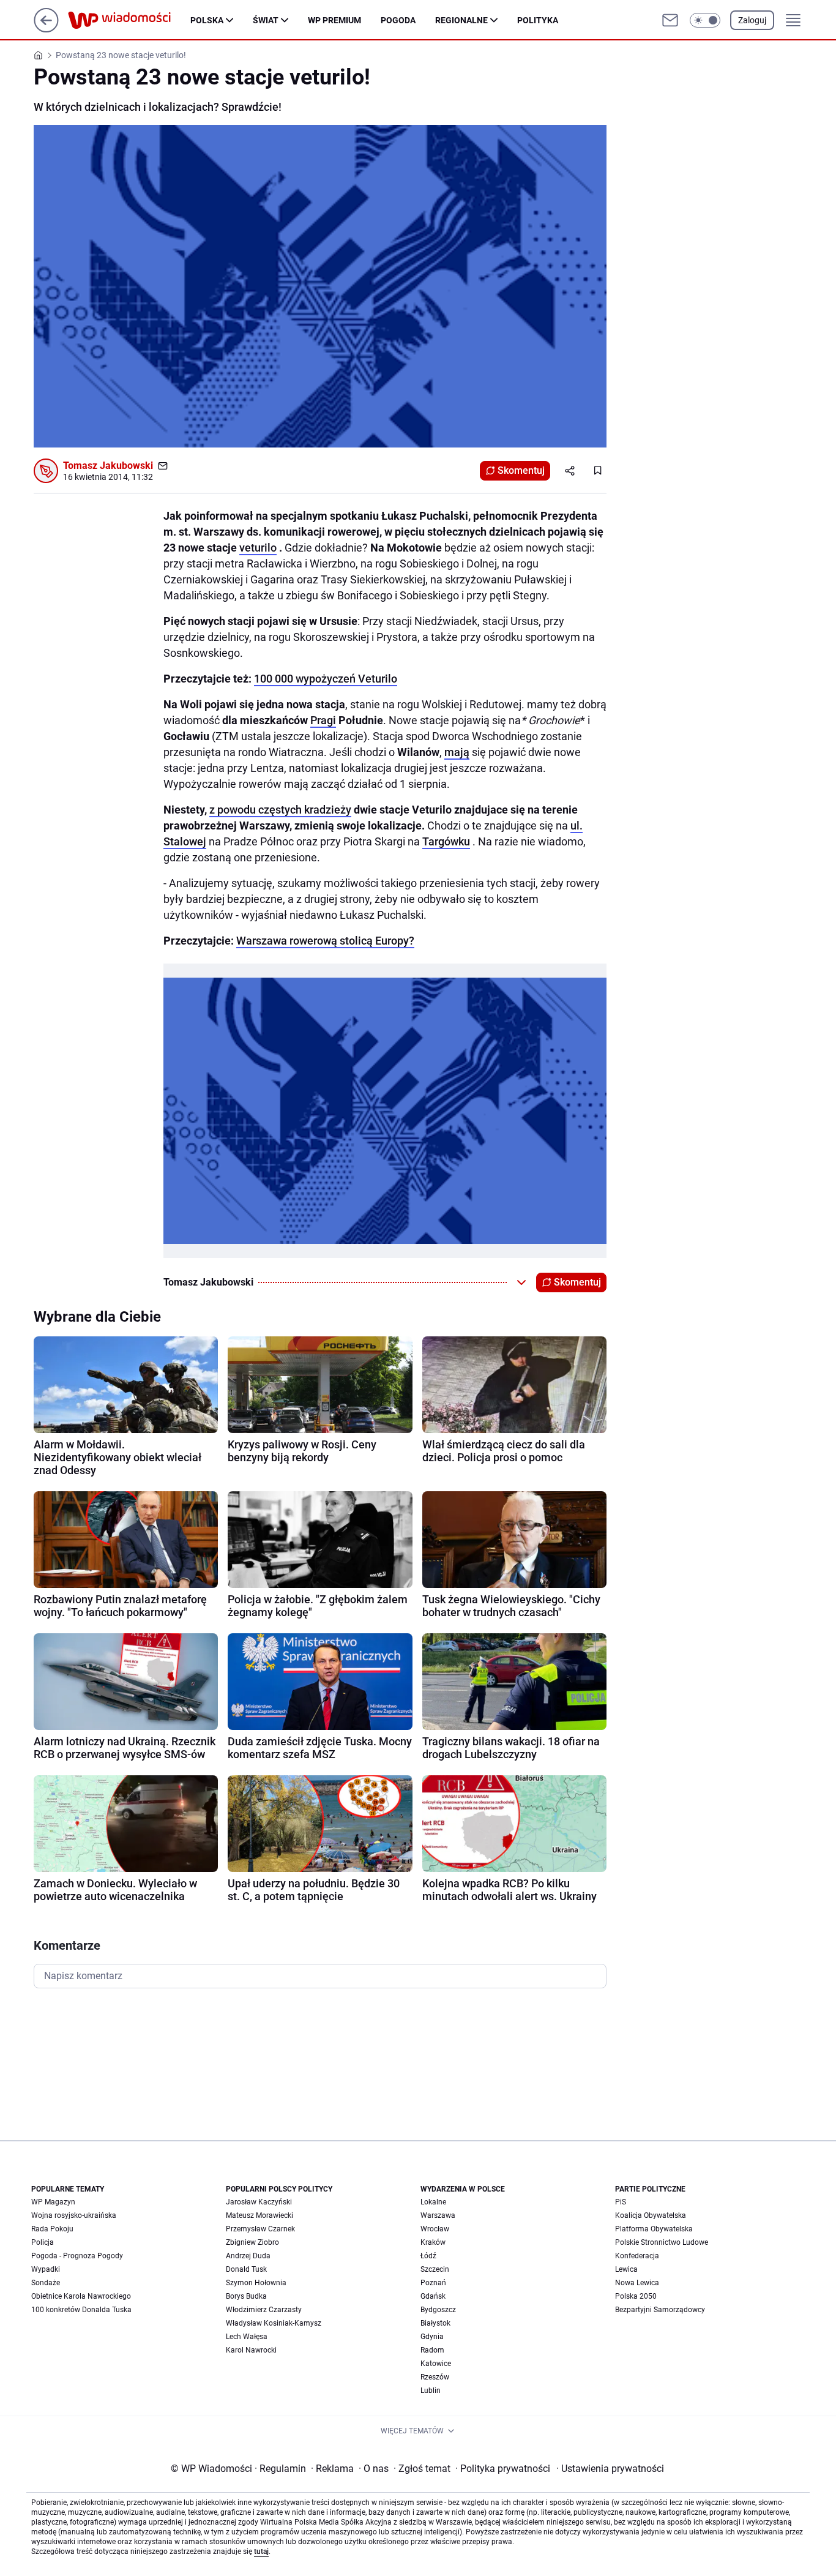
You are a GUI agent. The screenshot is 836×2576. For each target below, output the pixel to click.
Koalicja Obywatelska (651, 2215)
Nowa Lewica (637, 2283)
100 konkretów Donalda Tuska (81, 2310)
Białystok (435, 2323)
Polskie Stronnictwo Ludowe (662, 2242)
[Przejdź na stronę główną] (46, 29)
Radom (432, 2350)
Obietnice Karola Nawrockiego (81, 2296)
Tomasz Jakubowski (108, 466)
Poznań (433, 2283)
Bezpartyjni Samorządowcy (660, 2310)
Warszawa (438, 2215)
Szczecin (435, 2269)
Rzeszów (435, 2377)
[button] (705, 20)
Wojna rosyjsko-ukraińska (74, 2215)
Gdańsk (433, 2296)
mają (457, 752)
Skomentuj (521, 470)
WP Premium (334, 20)
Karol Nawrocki (251, 2350)
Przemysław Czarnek (260, 2229)
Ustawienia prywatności (610, 2469)
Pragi (323, 720)
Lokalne (433, 2202)
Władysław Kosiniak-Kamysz (274, 2323)
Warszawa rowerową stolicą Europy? (325, 941)
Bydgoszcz (438, 2310)
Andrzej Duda (248, 2256)
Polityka (538, 20)
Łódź (428, 2256)
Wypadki (46, 2269)
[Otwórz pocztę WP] (670, 20)
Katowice (436, 2364)
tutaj (261, 2552)
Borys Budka (246, 2296)
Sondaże (46, 2283)
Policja (43, 2242)
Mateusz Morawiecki (259, 2215)
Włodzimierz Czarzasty (264, 2310)
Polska (207, 20)
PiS (621, 2202)
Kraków (433, 2242)
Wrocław (435, 2229)
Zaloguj (752, 20)
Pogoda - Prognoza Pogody (77, 2256)
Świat (266, 20)
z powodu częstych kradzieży (280, 810)
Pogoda (398, 20)
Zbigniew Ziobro (252, 2242)
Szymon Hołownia (256, 2283)
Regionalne (461, 20)
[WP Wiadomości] (129, 20)
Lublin (431, 2391)
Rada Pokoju (52, 2229)
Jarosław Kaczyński (259, 2202)
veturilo (258, 548)
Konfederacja (637, 2256)
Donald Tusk (246, 2269)
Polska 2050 (636, 2296)
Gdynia (432, 2337)
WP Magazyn (53, 2202)
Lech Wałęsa (247, 2337)
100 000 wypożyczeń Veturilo (326, 679)
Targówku (446, 841)
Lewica (626, 2269)
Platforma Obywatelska (654, 2229)
